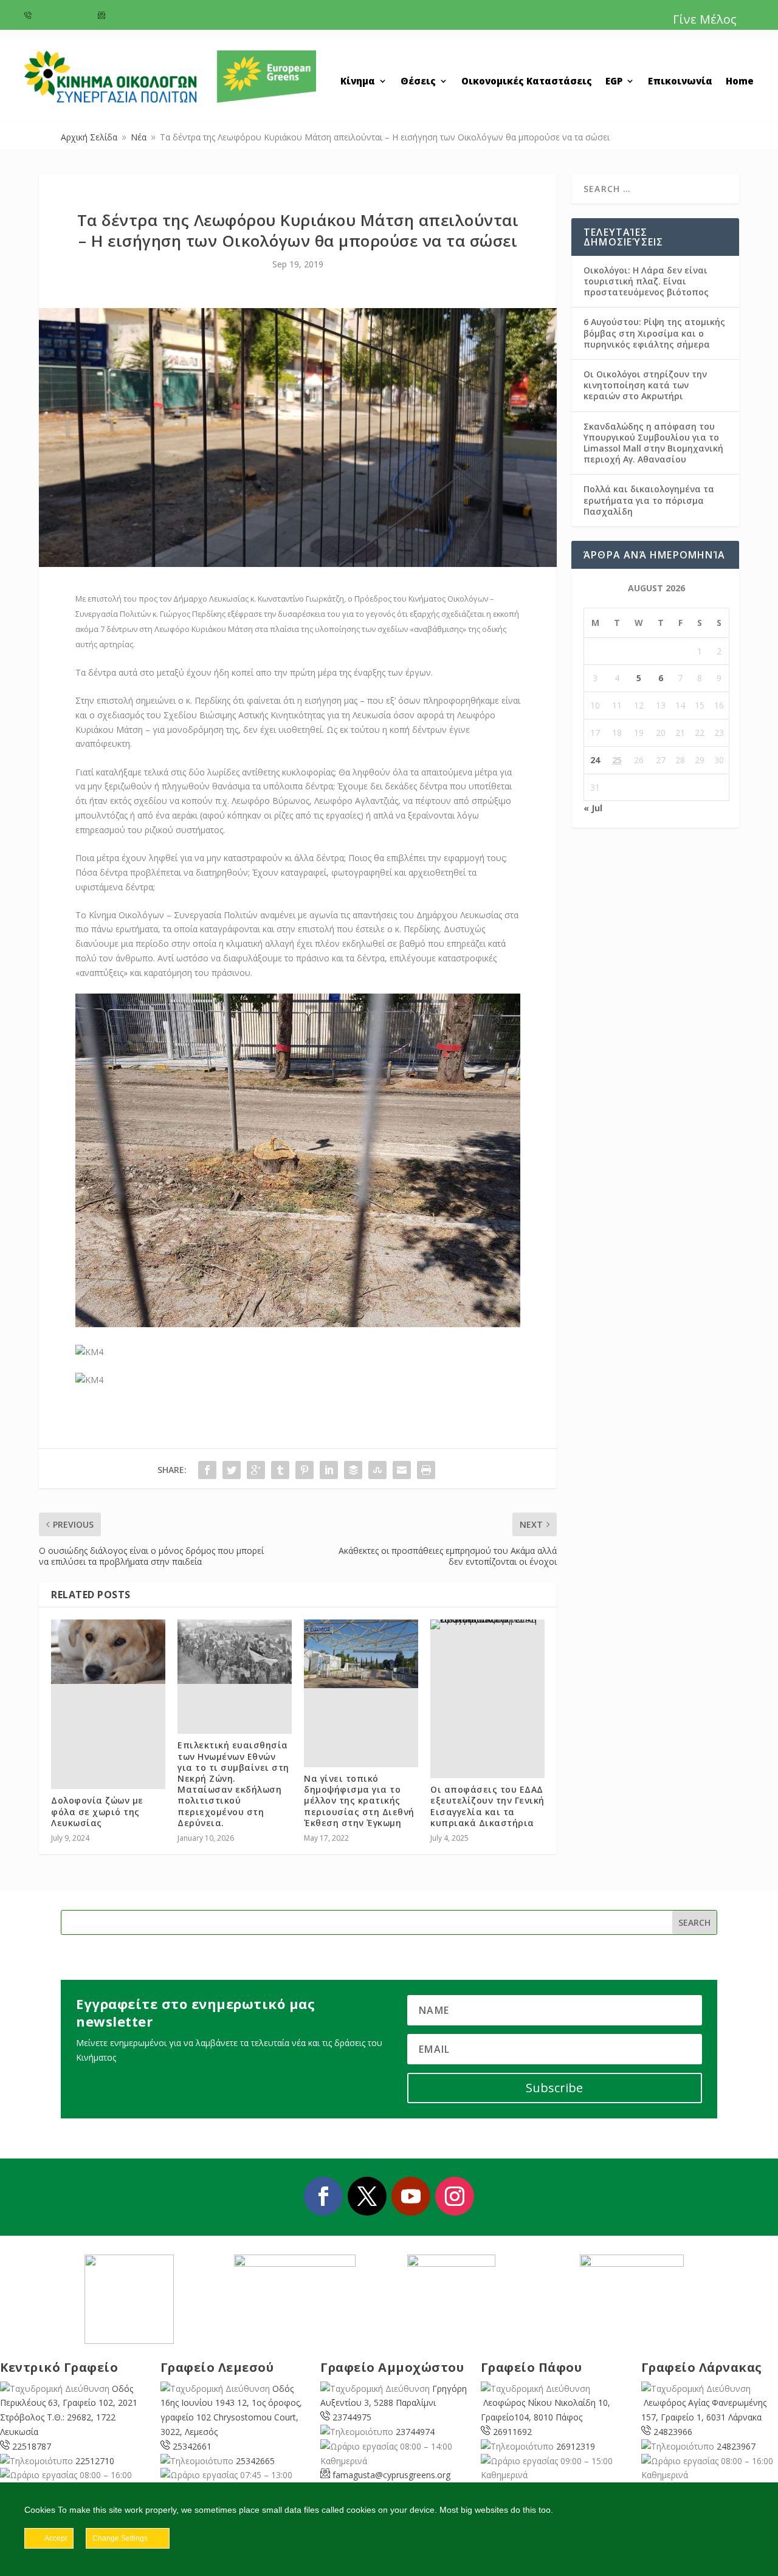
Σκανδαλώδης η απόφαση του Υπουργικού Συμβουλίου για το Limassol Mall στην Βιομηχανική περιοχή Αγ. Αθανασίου (653, 443)
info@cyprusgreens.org (148, 16)
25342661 (192, 2446)
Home (740, 82)
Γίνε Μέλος (705, 19)
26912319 (576, 2446)
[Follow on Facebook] (323, 2196)
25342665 (255, 2461)
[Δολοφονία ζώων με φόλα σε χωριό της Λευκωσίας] (108, 1652)
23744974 (415, 2432)
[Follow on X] (367, 2196)
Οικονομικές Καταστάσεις (527, 82)
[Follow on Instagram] (455, 2196)
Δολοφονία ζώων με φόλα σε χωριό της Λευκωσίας (97, 1811)
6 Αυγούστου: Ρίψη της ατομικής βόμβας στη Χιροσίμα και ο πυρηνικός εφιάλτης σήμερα (654, 333)
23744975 (352, 2417)
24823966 (673, 2432)
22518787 (32, 2446)
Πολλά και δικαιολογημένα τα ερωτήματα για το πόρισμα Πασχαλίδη (649, 500)
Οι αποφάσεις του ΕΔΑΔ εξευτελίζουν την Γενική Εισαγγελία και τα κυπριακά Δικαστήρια (487, 1806)
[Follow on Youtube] (411, 2196)
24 (595, 760)
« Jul (593, 808)
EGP (614, 82)
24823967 (736, 2446)
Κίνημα (358, 82)
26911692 (512, 2432)
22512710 (95, 2461)
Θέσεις (418, 82)
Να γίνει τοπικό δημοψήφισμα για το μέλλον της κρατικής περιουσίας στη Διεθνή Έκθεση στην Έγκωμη (359, 1801)
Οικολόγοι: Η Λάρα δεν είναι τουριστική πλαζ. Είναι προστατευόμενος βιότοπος (646, 281)
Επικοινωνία (680, 82)
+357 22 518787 (61, 16)
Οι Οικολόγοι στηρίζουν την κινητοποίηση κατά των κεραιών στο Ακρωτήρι (645, 385)
